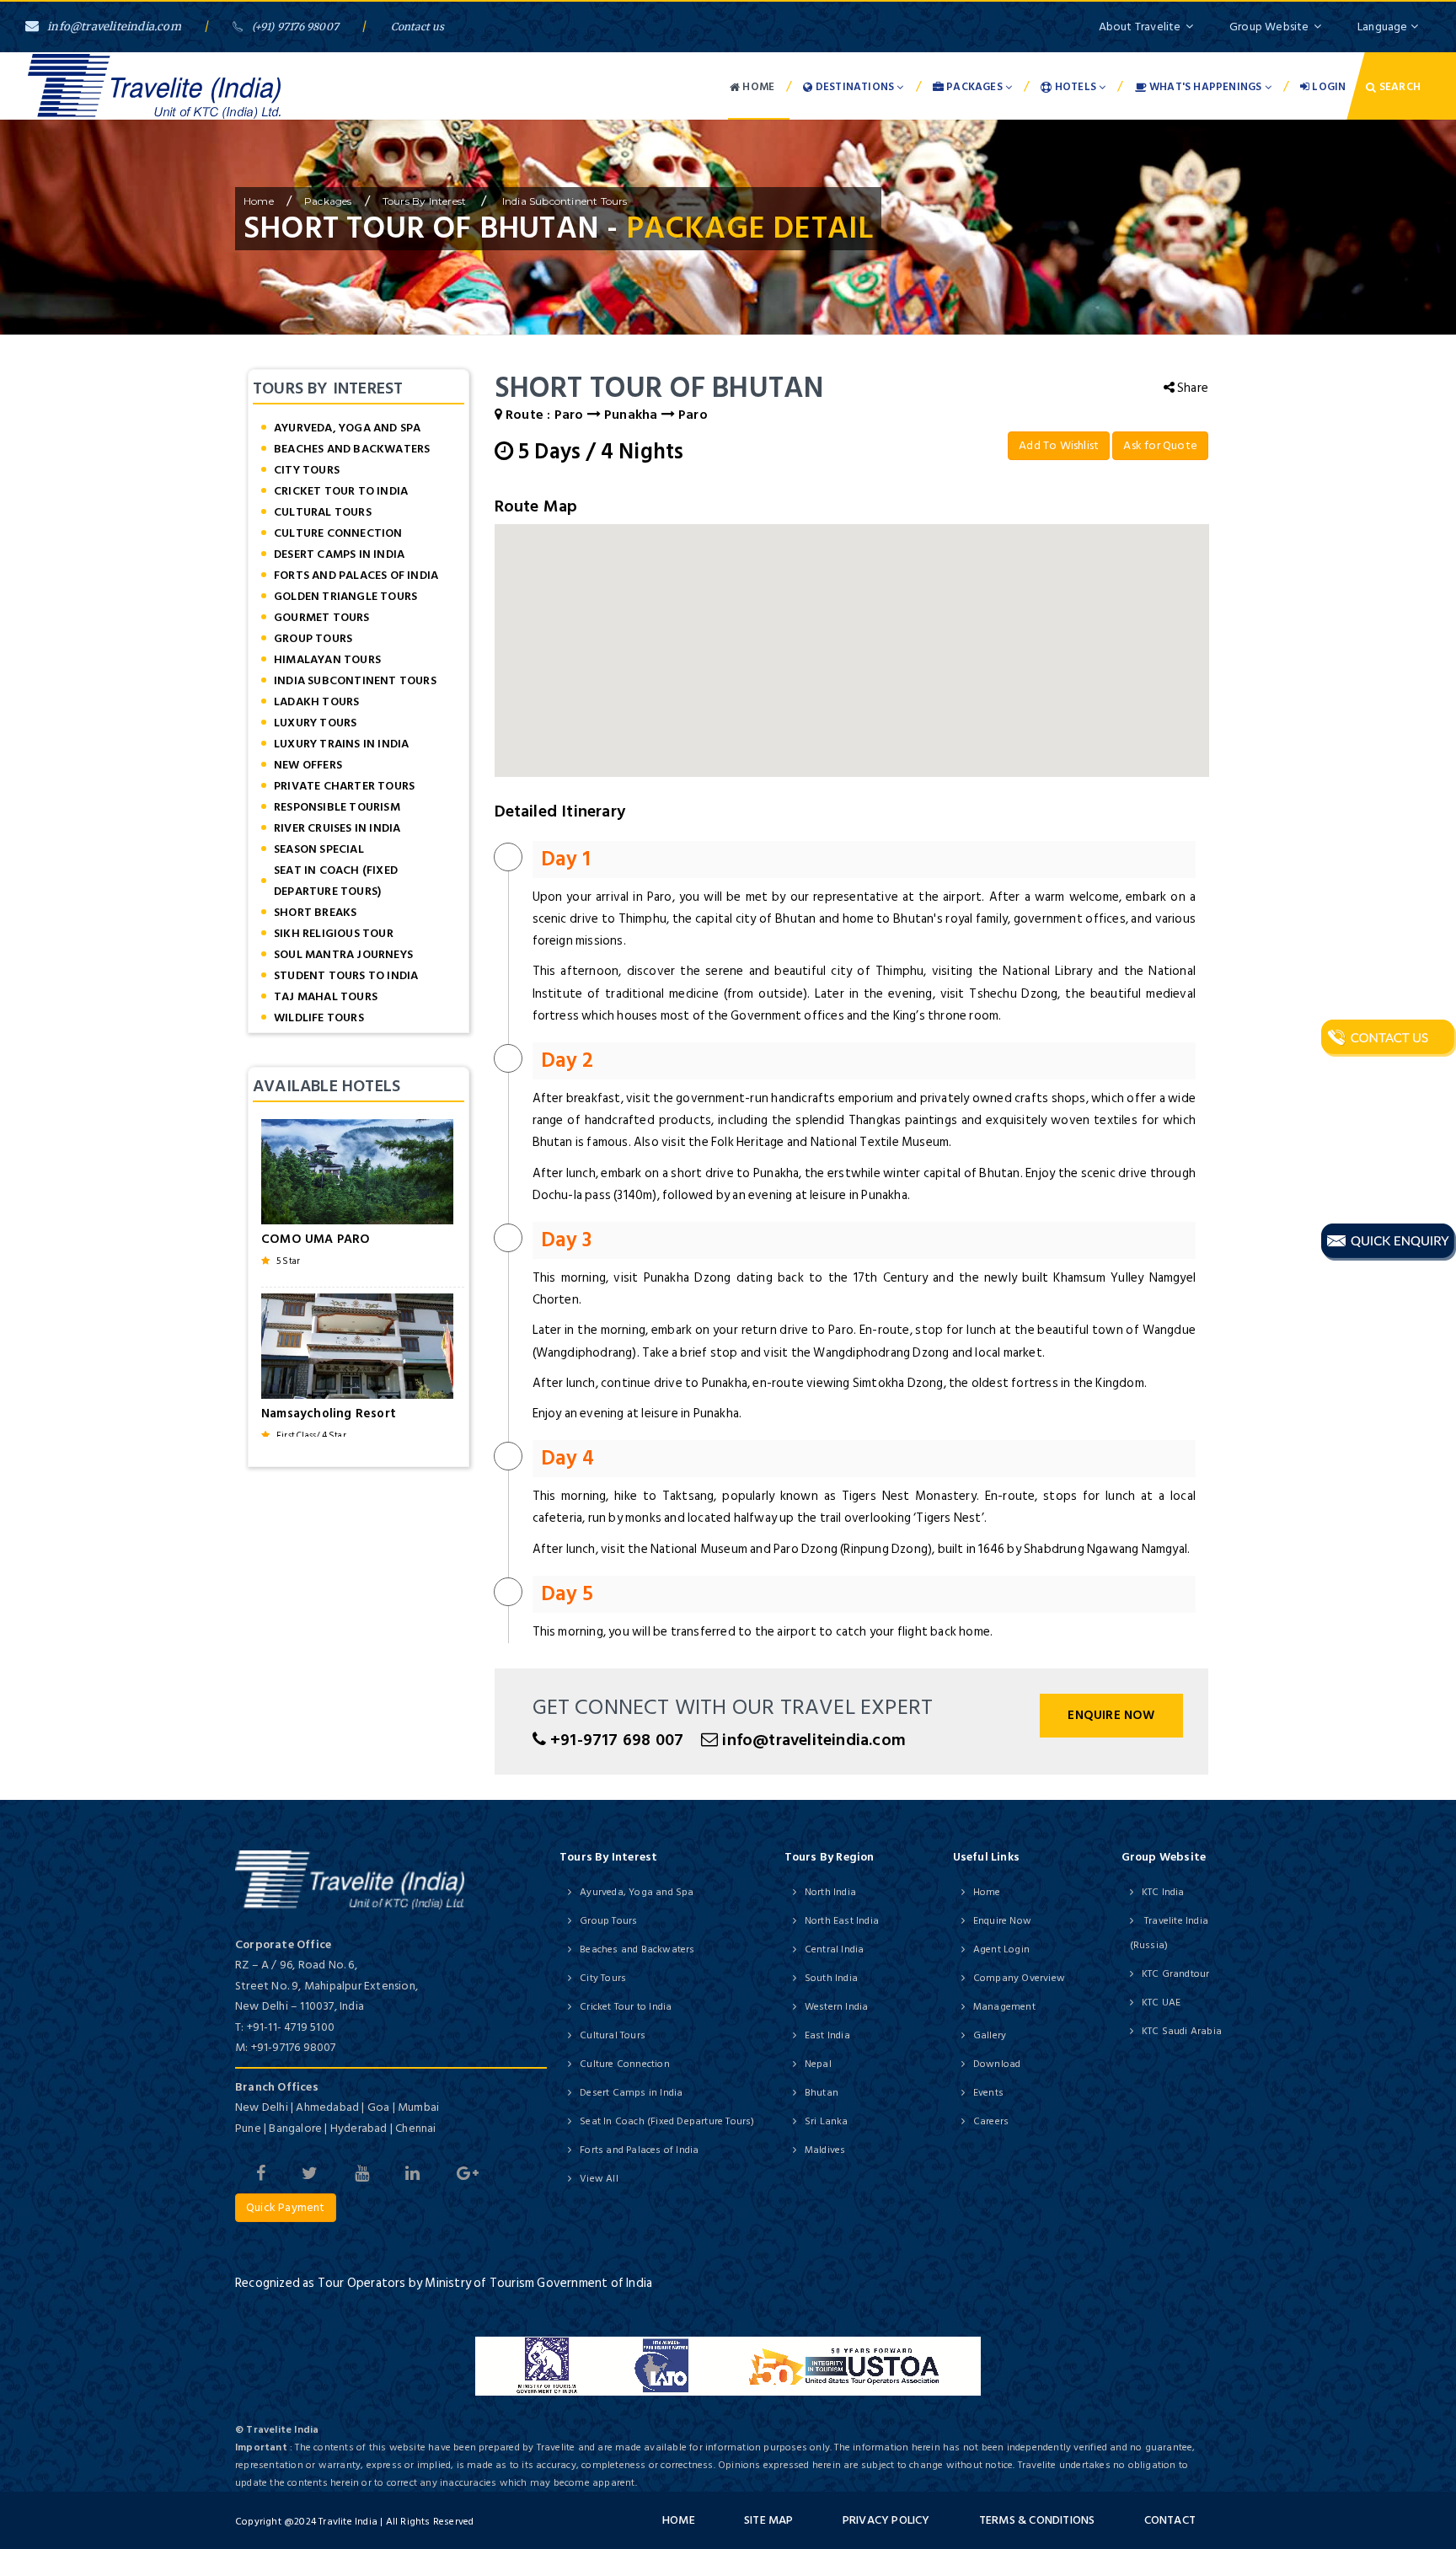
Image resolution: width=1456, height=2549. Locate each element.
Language (1384, 27)
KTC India (1163, 1892)
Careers (991, 2121)
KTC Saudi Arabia (1182, 2031)
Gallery (990, 2035)
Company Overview (1019, 1978)
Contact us (418, 27)
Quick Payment (286, 2207)
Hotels (1076, 87)
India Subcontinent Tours (564, 201)
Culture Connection (338, 533)
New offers (308, 765)
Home (757, 87)
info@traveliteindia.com (114, 27)
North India (830, 1892)
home (259, 201)
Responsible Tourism (337, 807)
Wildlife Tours (319, 1017)
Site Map (769, 2520)
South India (831, 1978)
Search (1399, 87)
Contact (1170, 2520)
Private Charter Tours (344, 786)
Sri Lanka (827, 2121)
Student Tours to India (346, 975)
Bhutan (822, 2093)
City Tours (307, 470)
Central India (835, 1949)
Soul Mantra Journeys (343, 954)
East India (827, 2035)
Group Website (1269, 27)
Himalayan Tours (327, 659)
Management (1004, 2007)
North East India (842, 1921)
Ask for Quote (1160, 445)
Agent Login (1001, 1949)
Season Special (319, 849)
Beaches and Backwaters (352, 449)
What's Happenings (1206, 87)
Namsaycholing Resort (329, 1414)
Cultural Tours (323, 512)
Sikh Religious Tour (334, 933)
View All (599, 2179)
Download (997, 2064)
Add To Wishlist (1059, 445)
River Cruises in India (337, 828)
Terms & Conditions (1037, 2520)
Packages (974, 87)
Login (1328, 87)
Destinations (855, 87)
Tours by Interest (426, 201)
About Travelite (1140, 27)
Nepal (818, 2064)
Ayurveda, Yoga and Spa (347, 428)
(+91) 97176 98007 (295, 27)
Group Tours (313, 638)
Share (1191, 388)
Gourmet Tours (322, 617)
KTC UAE (1161, 2003)
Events (988, 2093)
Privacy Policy (886, 2520)
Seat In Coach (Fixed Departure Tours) (336, 881)
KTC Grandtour (1176, 1974)
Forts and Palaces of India (356, 575)
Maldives (825, 2150)
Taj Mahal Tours (326, 996)
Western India (837, 2007)
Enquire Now (1111, 1715)
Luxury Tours (315, 723)
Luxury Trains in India (341, 744)
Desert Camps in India (339, 554)
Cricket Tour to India (341, 491)
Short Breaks (315, 912)
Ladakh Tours (316, 702)
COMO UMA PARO (316, 1239)
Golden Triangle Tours (345, 596)
